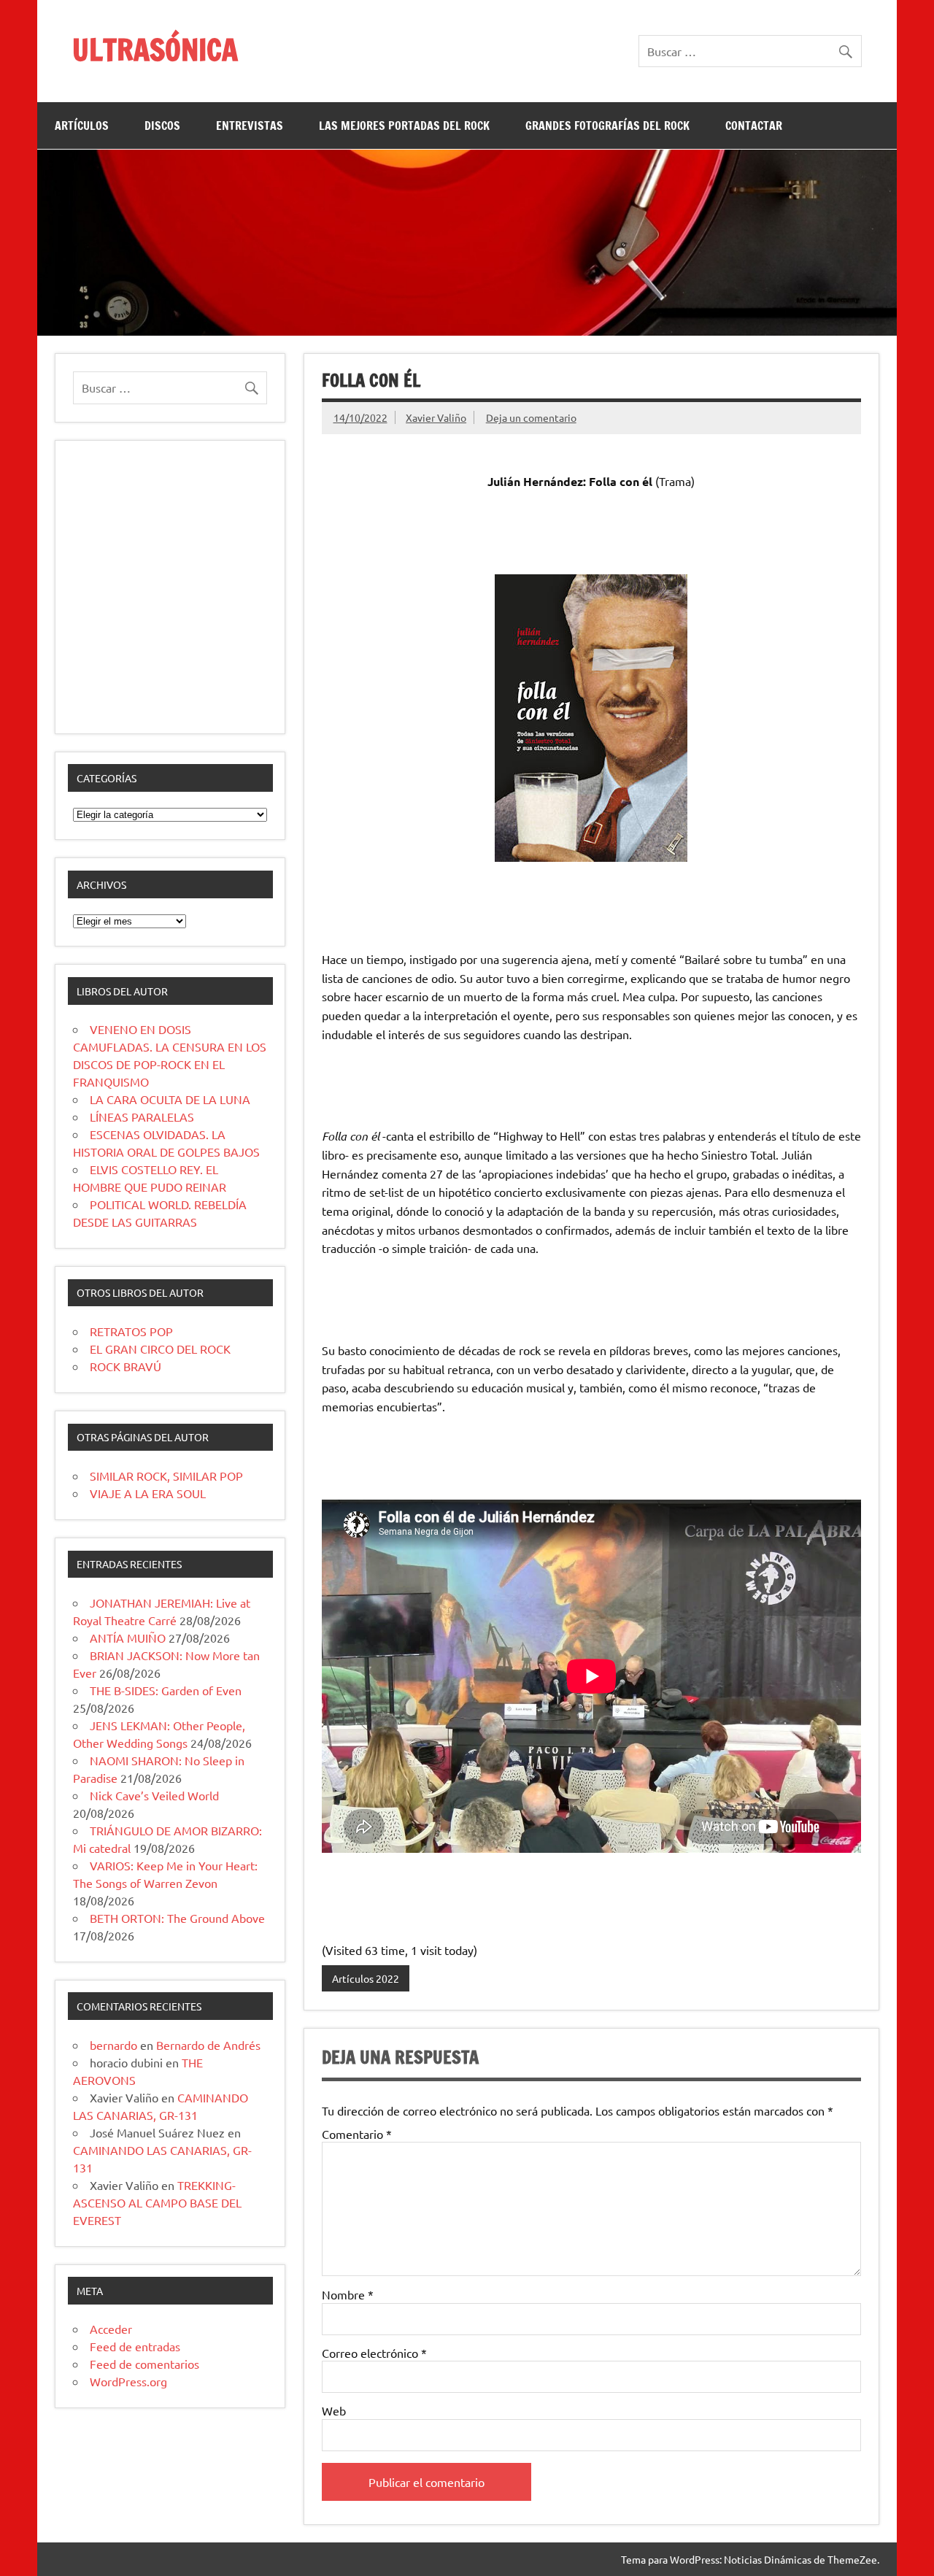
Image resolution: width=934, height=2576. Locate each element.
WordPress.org (128, 2381)
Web (334, 2410)
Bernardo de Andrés (208, 2045)
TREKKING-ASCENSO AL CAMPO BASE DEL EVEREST (157, 2202)
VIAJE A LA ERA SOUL (148, 1493)
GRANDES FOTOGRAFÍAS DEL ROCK (607, 126)
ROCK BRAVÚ (126, 1366)
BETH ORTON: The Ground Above (177, 1918)
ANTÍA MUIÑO (128, 1638)
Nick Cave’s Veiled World (154, 1795)
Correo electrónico (374, 2353)
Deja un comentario (531, 417)
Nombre (348, 2294)
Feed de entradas (135, 2346)
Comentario (357, 2134)
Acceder (111, 2329)
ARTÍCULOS (82, 126)
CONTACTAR (754, 126)
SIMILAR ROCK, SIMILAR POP (166, 1476)
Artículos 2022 (366, 1978)
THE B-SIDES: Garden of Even (166, 1690)
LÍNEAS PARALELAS (142, 1117)
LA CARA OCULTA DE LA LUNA (170, 1099)
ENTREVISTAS (250, 126)
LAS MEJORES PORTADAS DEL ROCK (404, 126)
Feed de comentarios (144, 2364)
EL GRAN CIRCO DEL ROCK (160, 1349)
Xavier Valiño (436, 417)
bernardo (113, 2045)
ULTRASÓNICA (155, 49)
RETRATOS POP (131, 1331)
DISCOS (162, 126)
